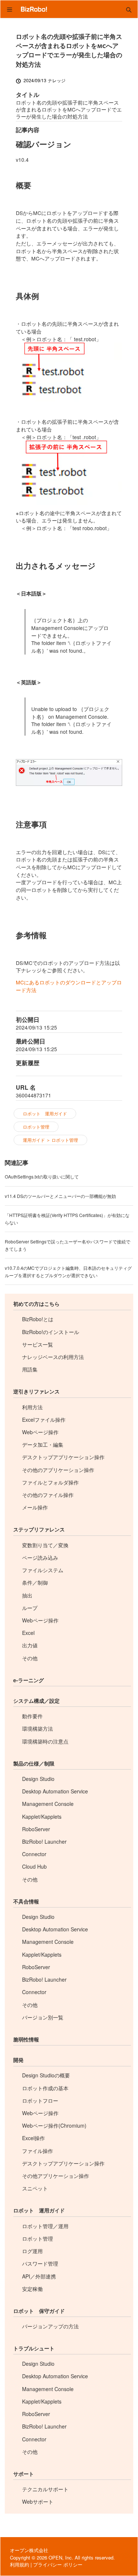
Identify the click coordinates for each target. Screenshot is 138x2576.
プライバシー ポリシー (58, 2564)
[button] (129, 9)
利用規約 (20, 2564)
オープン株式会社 (29, 2550)
